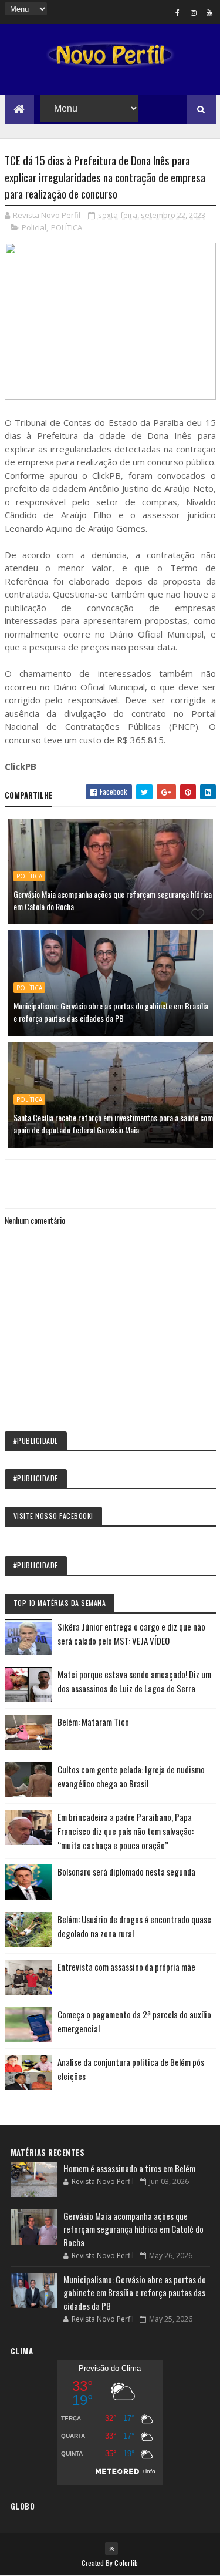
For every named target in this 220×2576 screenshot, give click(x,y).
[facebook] (178, 12)
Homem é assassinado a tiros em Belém (129, 2168)
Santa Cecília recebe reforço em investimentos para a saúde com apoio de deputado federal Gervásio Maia (113, 1123)
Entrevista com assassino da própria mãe (126, 1967)
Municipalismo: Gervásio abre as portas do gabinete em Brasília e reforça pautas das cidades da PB (111, 1012)
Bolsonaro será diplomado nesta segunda (126, 1871)
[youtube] (209, 12)
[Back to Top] (111, 2548)
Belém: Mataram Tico (93, 1722)
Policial (34, 227)
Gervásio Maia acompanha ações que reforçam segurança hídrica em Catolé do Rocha (113, 900)
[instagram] (194, 12)
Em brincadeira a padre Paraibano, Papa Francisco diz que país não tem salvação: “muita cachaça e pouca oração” (126, 1831)
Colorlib (126, 2563)
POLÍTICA (67, 227)
